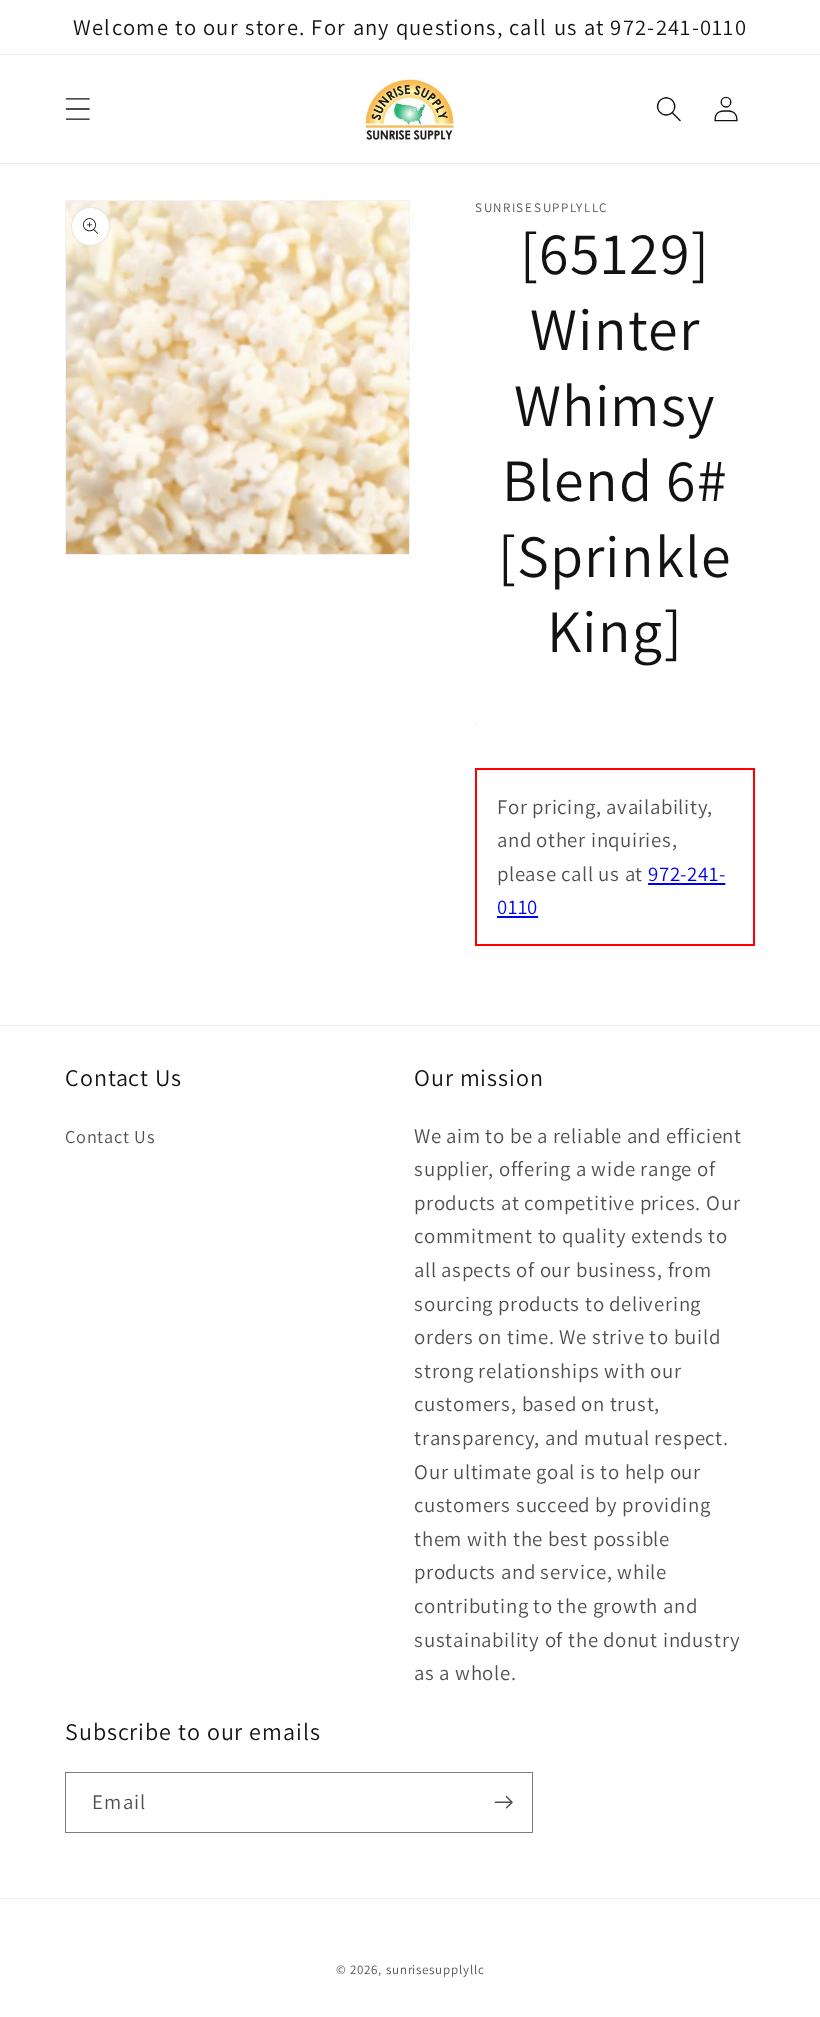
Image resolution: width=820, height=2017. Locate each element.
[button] (77, 109)
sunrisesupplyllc (435, 1969)
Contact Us (110, 1136)
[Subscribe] (503, 1802)
